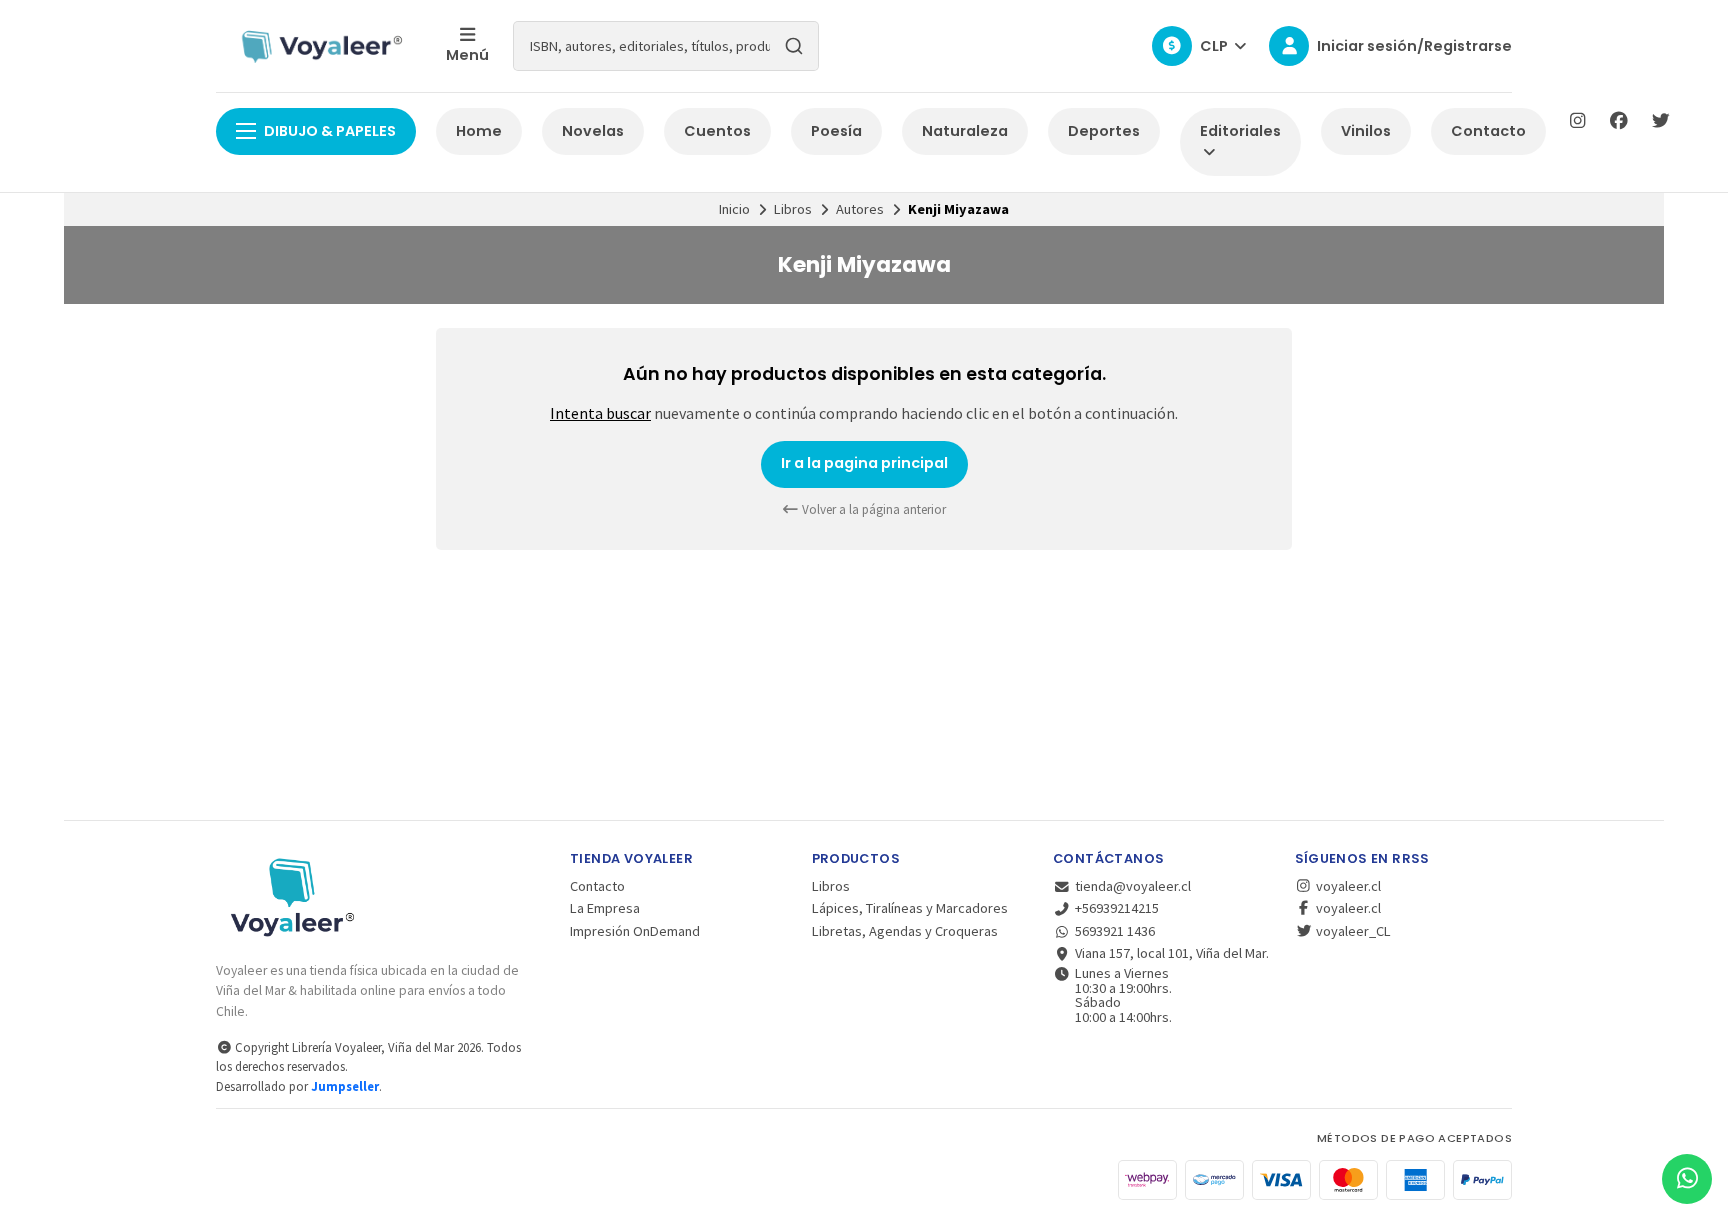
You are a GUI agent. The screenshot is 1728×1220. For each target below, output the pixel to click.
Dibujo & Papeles (330, 131)
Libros (793, 209)
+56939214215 (1117, 908)
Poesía (836, 131)
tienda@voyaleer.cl (1133, 886)
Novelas (593, 131)
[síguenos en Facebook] (1619, 121)
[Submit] (794, 46)
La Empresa (605, 908)
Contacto (1488, 131)
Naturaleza (965, 131)
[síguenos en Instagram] (1577, 121)
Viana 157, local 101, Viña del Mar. (1172, 953)
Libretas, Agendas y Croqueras (905, 931)
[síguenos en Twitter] (1661, 121)
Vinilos (1366, 131)
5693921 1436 (1115, 931)
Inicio (734, 209)
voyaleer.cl (1347, 886)
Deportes (1104, 131)
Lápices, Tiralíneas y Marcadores (910, 908)
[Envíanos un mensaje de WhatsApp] (1687, 1179)
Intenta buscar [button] (600, 413)
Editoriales (1240, 131)
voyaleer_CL (1352, 931)
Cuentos (717, 131)
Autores (860, 209)
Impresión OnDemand (635, 931)
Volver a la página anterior (872, 509)
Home (479, 131)
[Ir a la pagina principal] (319, 46)
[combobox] (666, 46)
